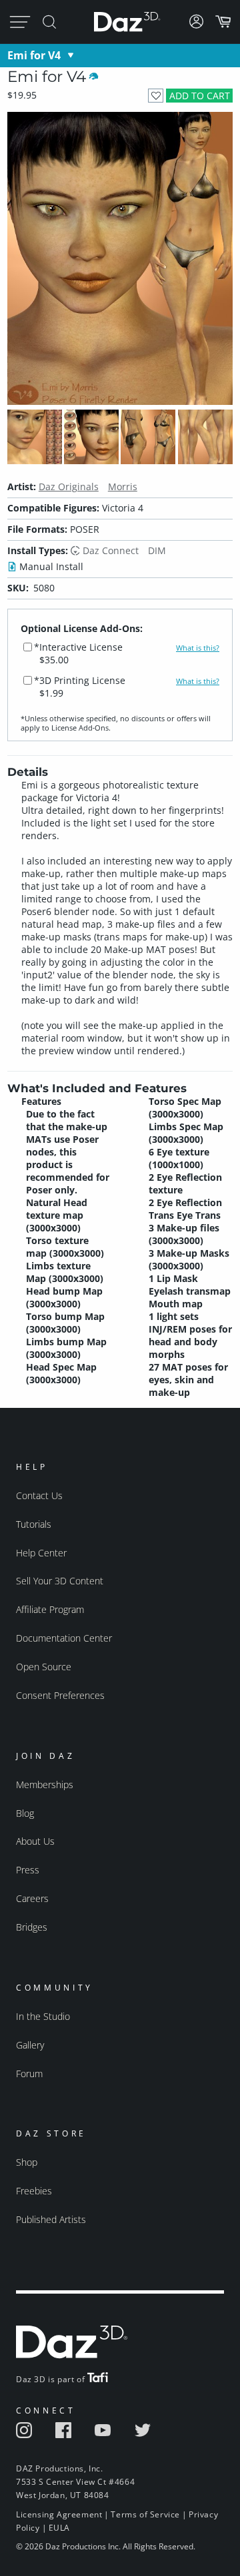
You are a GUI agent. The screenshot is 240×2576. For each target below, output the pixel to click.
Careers (32, 1898)
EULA (59, 2528)
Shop (27, 2162)
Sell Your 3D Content (60, 1581)
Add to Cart (200, 96)
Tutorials (34, 1524)
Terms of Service (145, 2514)
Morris (123, 486)
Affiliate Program (50, 1609)
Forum (29, 2074)
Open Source (44, 1667)
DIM (157, 550)
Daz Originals (69, 486)
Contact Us (39, 1495)
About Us (35, 1841)
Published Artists (51, 2219)
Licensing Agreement (59, 2514)
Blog (25, 1813)
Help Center (41, 1553)
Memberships (45, 1784)
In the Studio (43, 2016)
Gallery (30, 2045)
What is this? (198, 648)
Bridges (32, 1927)
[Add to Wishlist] (156, 96)
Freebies (34, 2191)
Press (28, 1870)
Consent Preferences (60, 1695)
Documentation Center (64, 1638)
